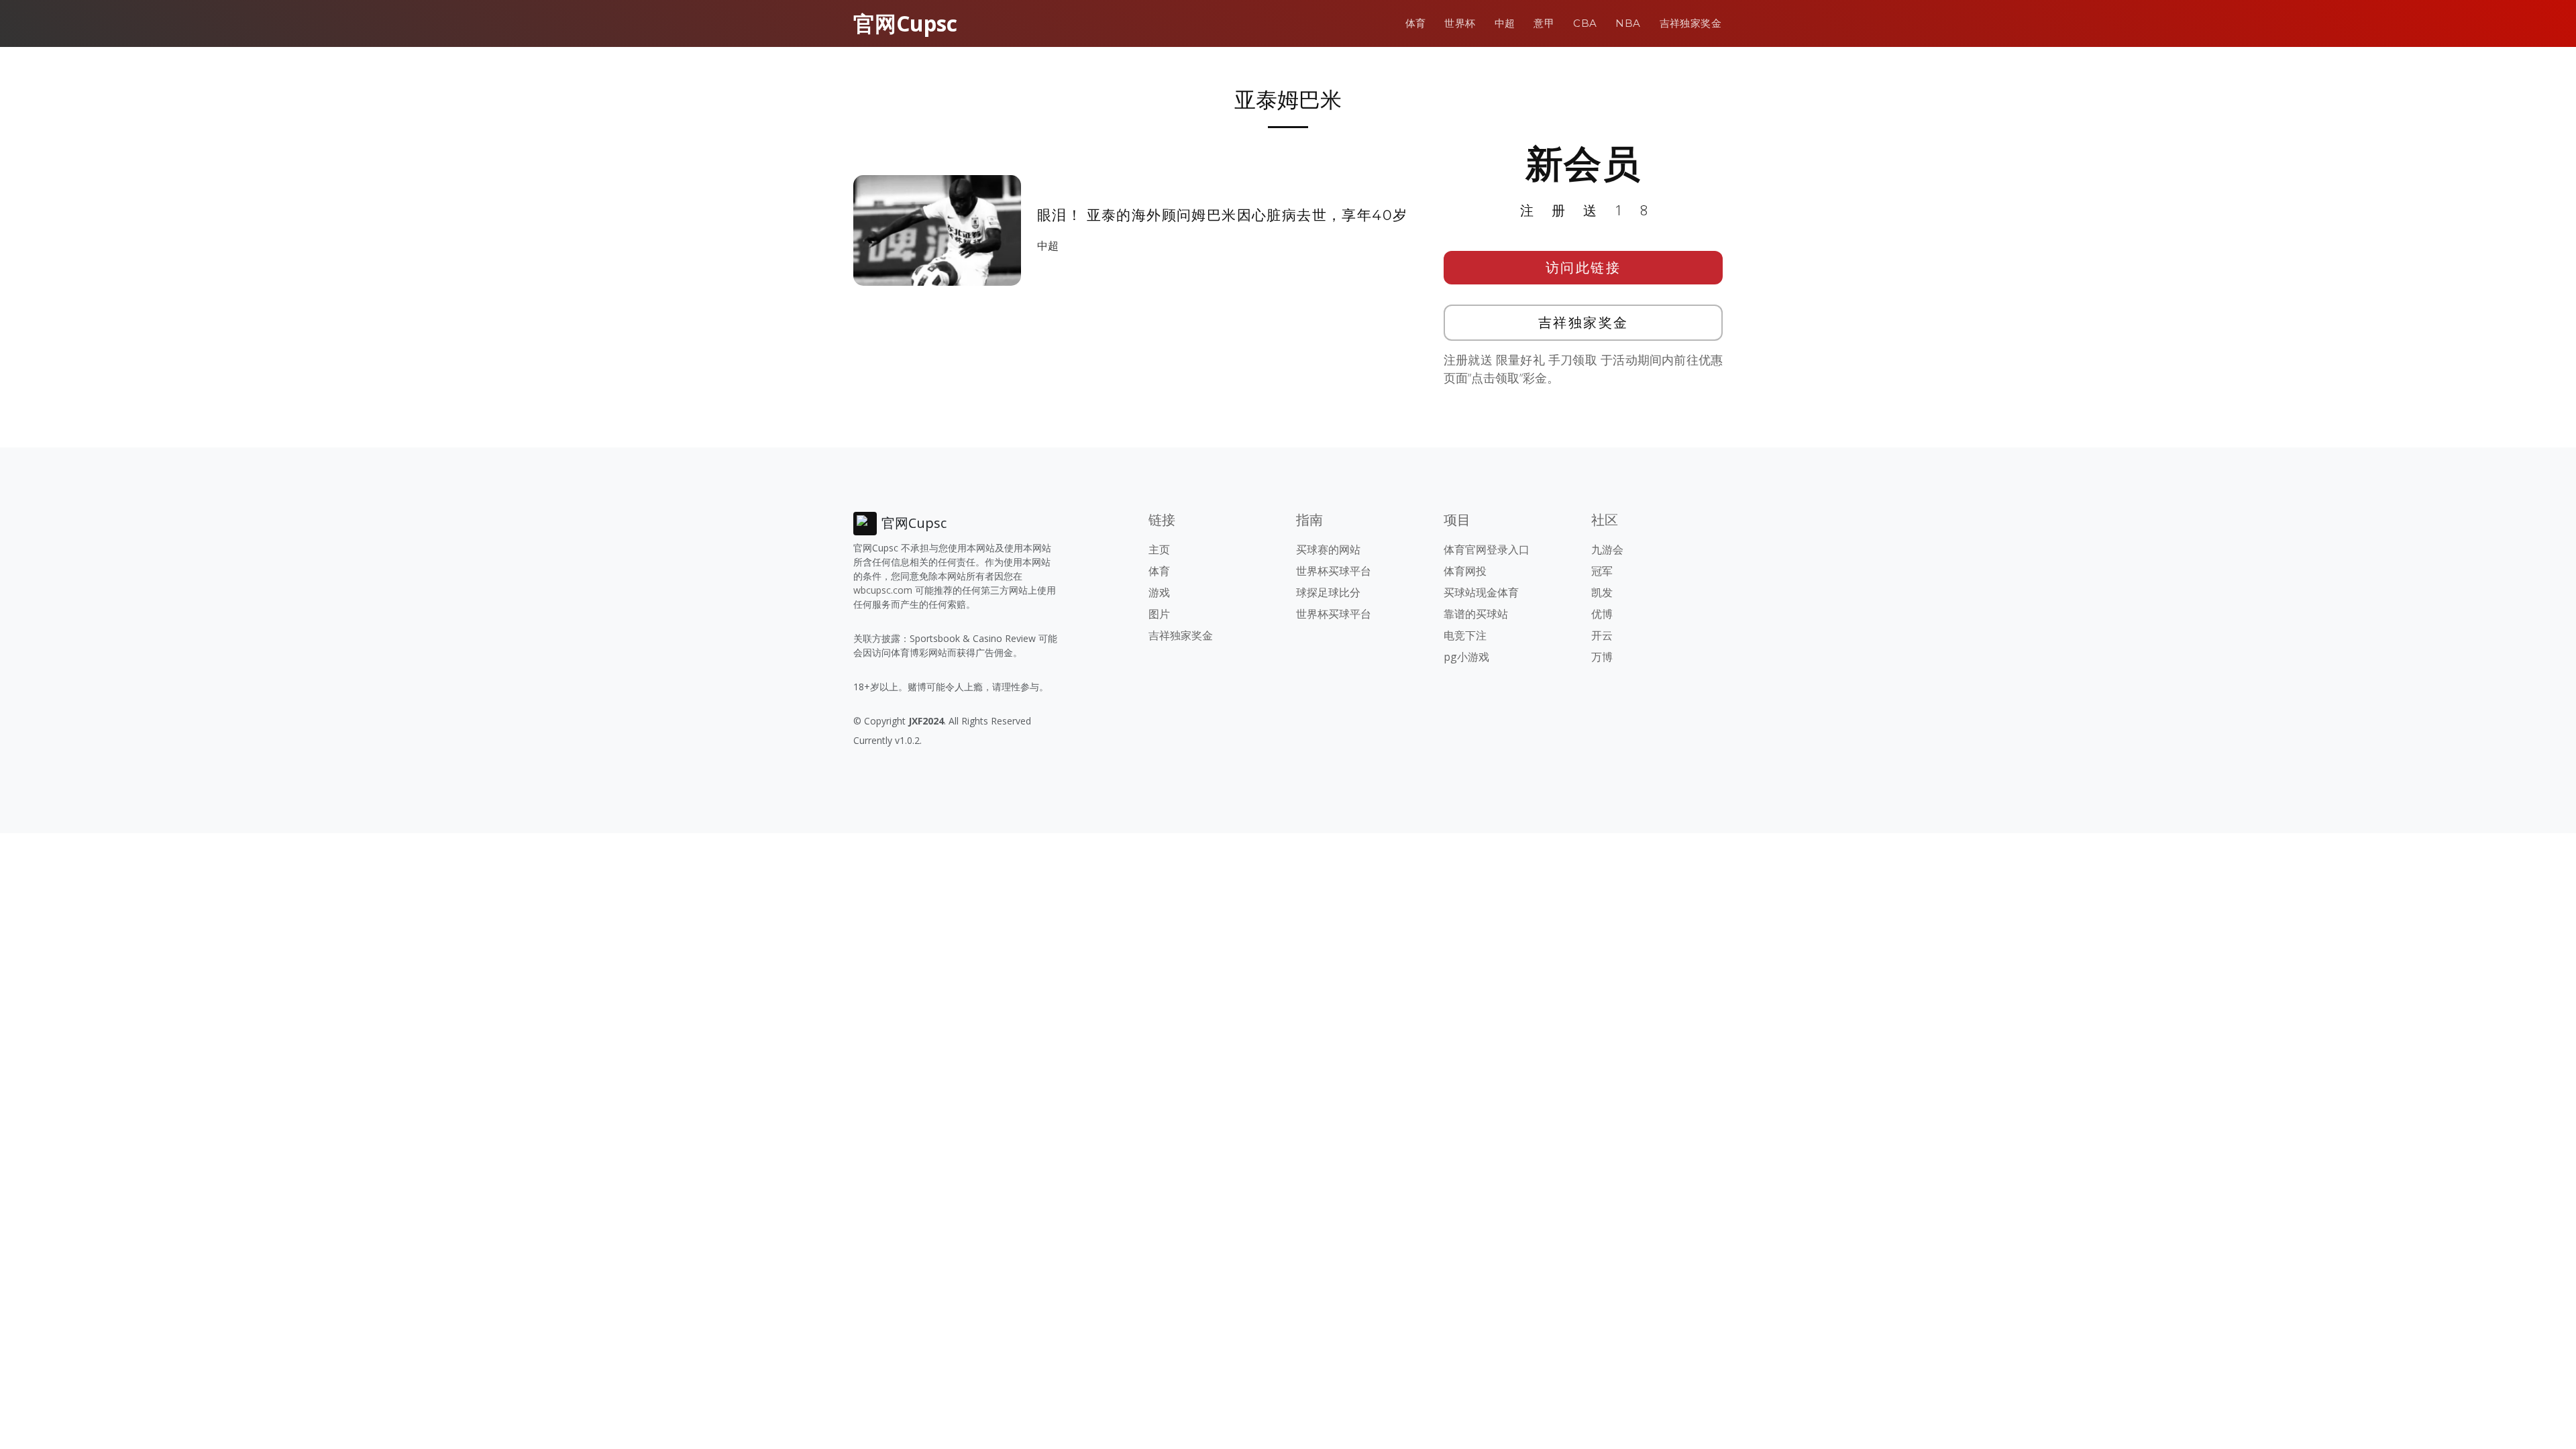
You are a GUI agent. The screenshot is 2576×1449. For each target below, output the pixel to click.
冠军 (1602, 571)
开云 (1602, 635)
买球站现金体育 (1481, 592)
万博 (1602, 657)
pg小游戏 (1466, 657)
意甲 (1544, 23)
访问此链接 (1584, 267)
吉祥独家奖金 (1690, 23)
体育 (1416, 23)
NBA (1628, 23)
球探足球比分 (1328, 592)
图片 (1159, 614)
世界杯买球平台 (1334, 571)
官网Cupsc (905, 23)
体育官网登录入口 (1487, 549)
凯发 (1602, 592)
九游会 (1607, 549)
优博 (1602, 614)
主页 (1159, 549)
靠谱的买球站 (1476, 614)
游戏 (1159, 592)
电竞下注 (1465, 635)
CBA (1585, 23)
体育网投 (1465, 571)
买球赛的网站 (1328, 549)
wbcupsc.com (883, 590)
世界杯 (1460, 23)
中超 (1505, 23)
